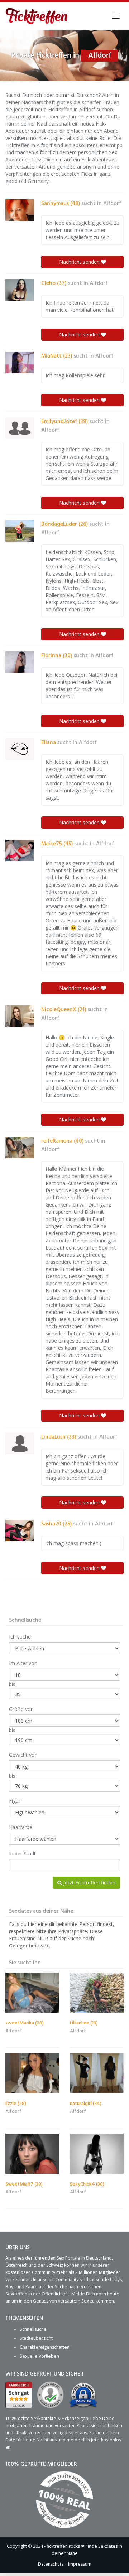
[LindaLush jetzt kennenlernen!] (20, 1444)
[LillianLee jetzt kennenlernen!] (97, 1993)
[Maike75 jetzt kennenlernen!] (20, 850)
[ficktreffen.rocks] (37, 16)
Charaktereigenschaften (45, 2347)
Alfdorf (112, 204)
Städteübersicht (36, 2338)
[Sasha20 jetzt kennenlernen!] (20, 1530)
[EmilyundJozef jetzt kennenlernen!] (20, 428)
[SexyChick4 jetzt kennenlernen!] (97, 2154)
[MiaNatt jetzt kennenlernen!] (20, 363)
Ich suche (20, 1637)
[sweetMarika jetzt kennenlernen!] (32, 1993)
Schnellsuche (33, 2329)
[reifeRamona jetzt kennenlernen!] (20, 1148)
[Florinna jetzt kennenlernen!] (20, 662)
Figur (15, 1801)
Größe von (21, 1709)
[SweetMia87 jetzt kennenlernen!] (32, 2154)
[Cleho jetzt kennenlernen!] (20, 290)
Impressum (80, 2564)
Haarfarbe (21, 1827)
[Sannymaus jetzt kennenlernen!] (20, 210)
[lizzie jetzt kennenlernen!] (32, 2073)
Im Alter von (23, 1663)
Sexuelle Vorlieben (39, 2356)
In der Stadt (22, 1854)
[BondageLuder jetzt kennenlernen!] (20, 531)
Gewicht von (23, 1755)
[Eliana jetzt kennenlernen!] (20, 749)
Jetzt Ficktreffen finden (89, 1883)
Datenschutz (51, 2564)
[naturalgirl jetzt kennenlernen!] (97, 2073)
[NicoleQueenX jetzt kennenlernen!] (20, 1016)
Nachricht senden (80, 262)
